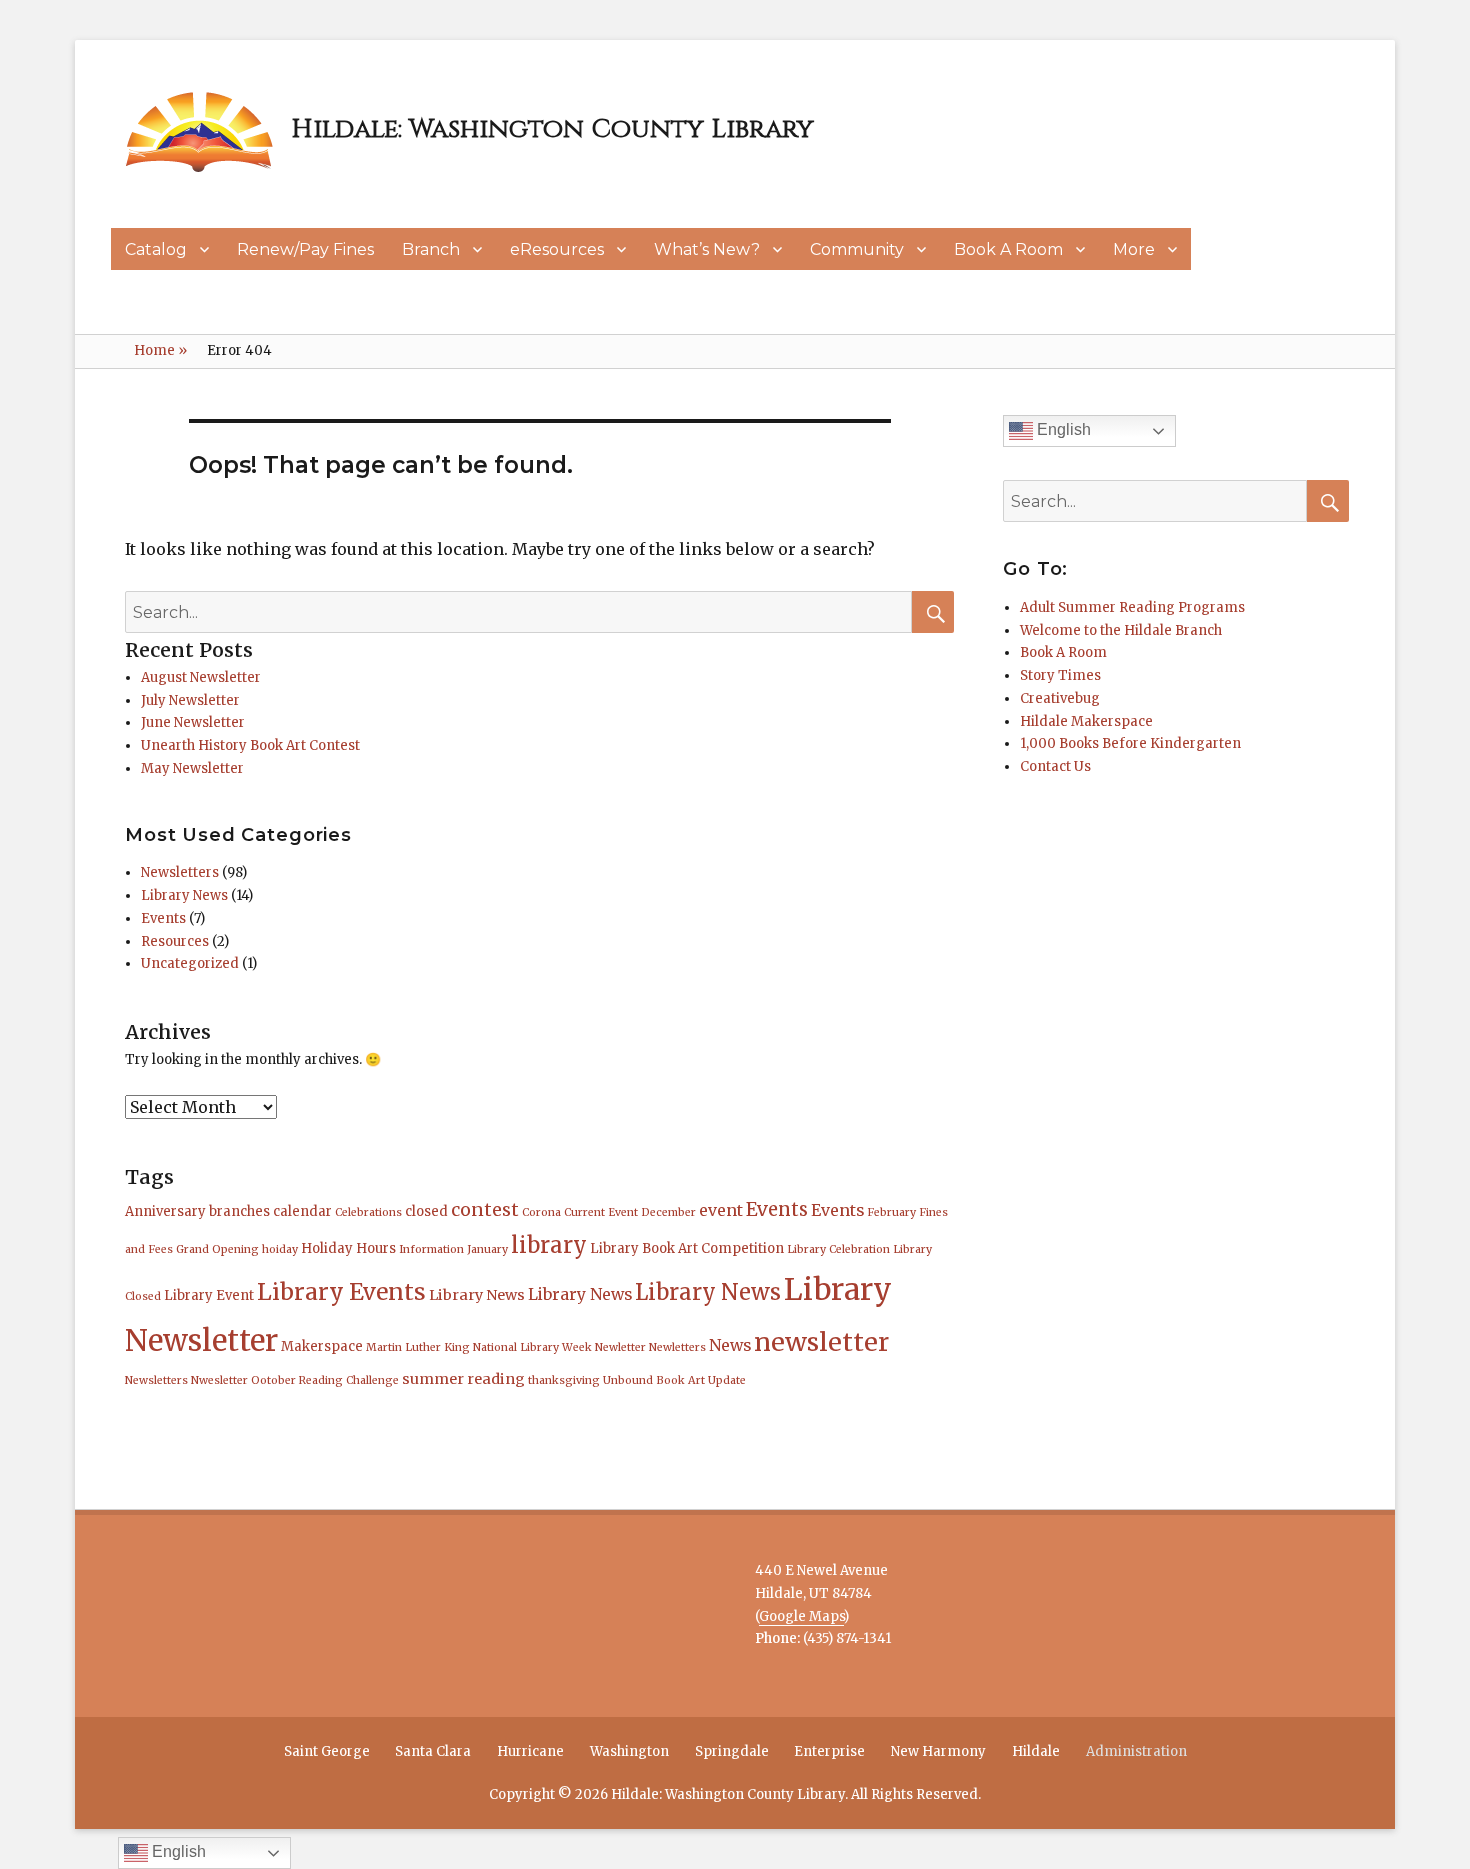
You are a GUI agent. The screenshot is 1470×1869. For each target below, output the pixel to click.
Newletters (677, 1347)
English (1062, 429)
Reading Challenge (349, 1380)
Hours (376, 1248)
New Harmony (938, 1751)
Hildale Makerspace (1086, 721)
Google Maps (801, 1616)
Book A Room (1008, 249)
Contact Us (1055, 766)
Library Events (341, 1291)
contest (485, 1210)
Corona (541, 1212)
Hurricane (530, 1751)
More (1134, 249)
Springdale (732, 1751)
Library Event (209, 1295)
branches (239, 1211)
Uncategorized (190, 963)
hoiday (280, 1249)
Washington (629, 1751)
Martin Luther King (418, 1347)
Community (857, 249)
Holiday (327, 1248)
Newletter (620, 1347)
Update (727, 1380)
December (668, 1212)
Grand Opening (217, 1249)
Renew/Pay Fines (305, 249)
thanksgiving (564, 1380)
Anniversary (165, 1211)
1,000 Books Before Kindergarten (1130, 743)
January (487, 1249)
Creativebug (1060, 698)
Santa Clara (433, 1751)
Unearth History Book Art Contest (250, 745)
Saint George (327, 1751)
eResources (557, 249)
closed (426, 1211)
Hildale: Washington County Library (552, 129)
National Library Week (532, 1347)
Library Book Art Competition (687, 1248)
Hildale (1036, 1751)
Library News (184, 895)
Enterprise (829, 1751)
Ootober (273, 1380)
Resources (175, 941)
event (721, 1210)
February (891, 1212)
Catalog (156, 249)
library (549, 1245)
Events (163, 918)
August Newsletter (201, 677)
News (730, 1345)
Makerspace (322, 1346)
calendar (302, 1211)
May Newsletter (192, 768)
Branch (431, 249)
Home (160, 350)
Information (431, 1249)
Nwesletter (219, 1380)
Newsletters (180, 872)
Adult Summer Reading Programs (1132, 607)
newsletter (821, 1342)
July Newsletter (190, 700)
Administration (1136, 1751)
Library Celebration (838, 1249)
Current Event (601, 1212)
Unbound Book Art (654, 1380)
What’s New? (707, 249)
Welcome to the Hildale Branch (1121, 630)
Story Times (1060, 675)
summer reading (463, 1379)
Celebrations (368, 1212)
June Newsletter (193, 722)
